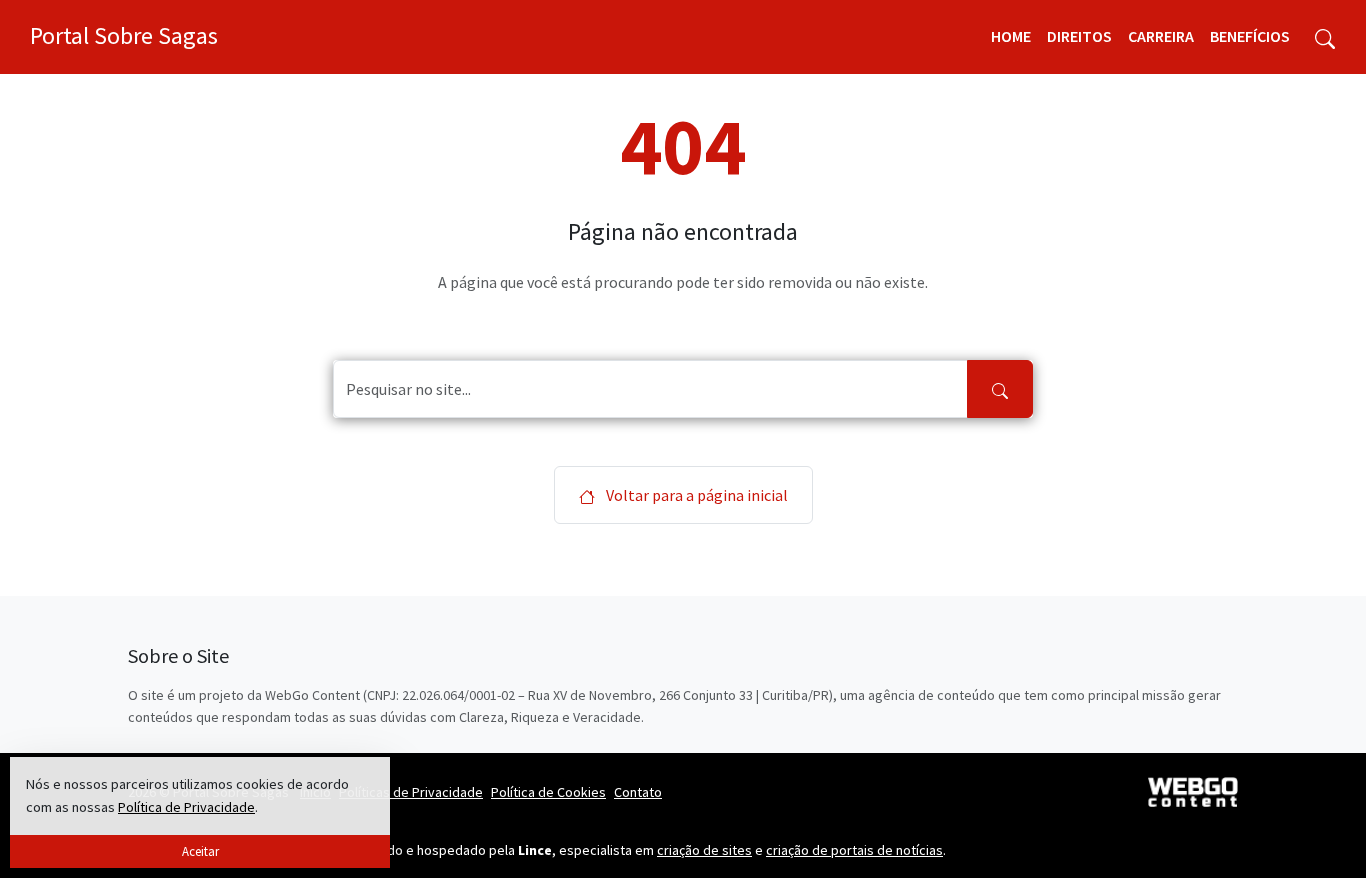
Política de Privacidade (186, 807)
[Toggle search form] (1325, 37)
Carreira (1161, 36)
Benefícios (1250, 36)
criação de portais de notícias (854, 850)
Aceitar (200, 851)
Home (1011, 36)
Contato (638, 792)
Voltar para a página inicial (695, 495)
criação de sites (704, 850)
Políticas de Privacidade (411, 792)
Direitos (1079, 36)
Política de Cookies (548, 792)
